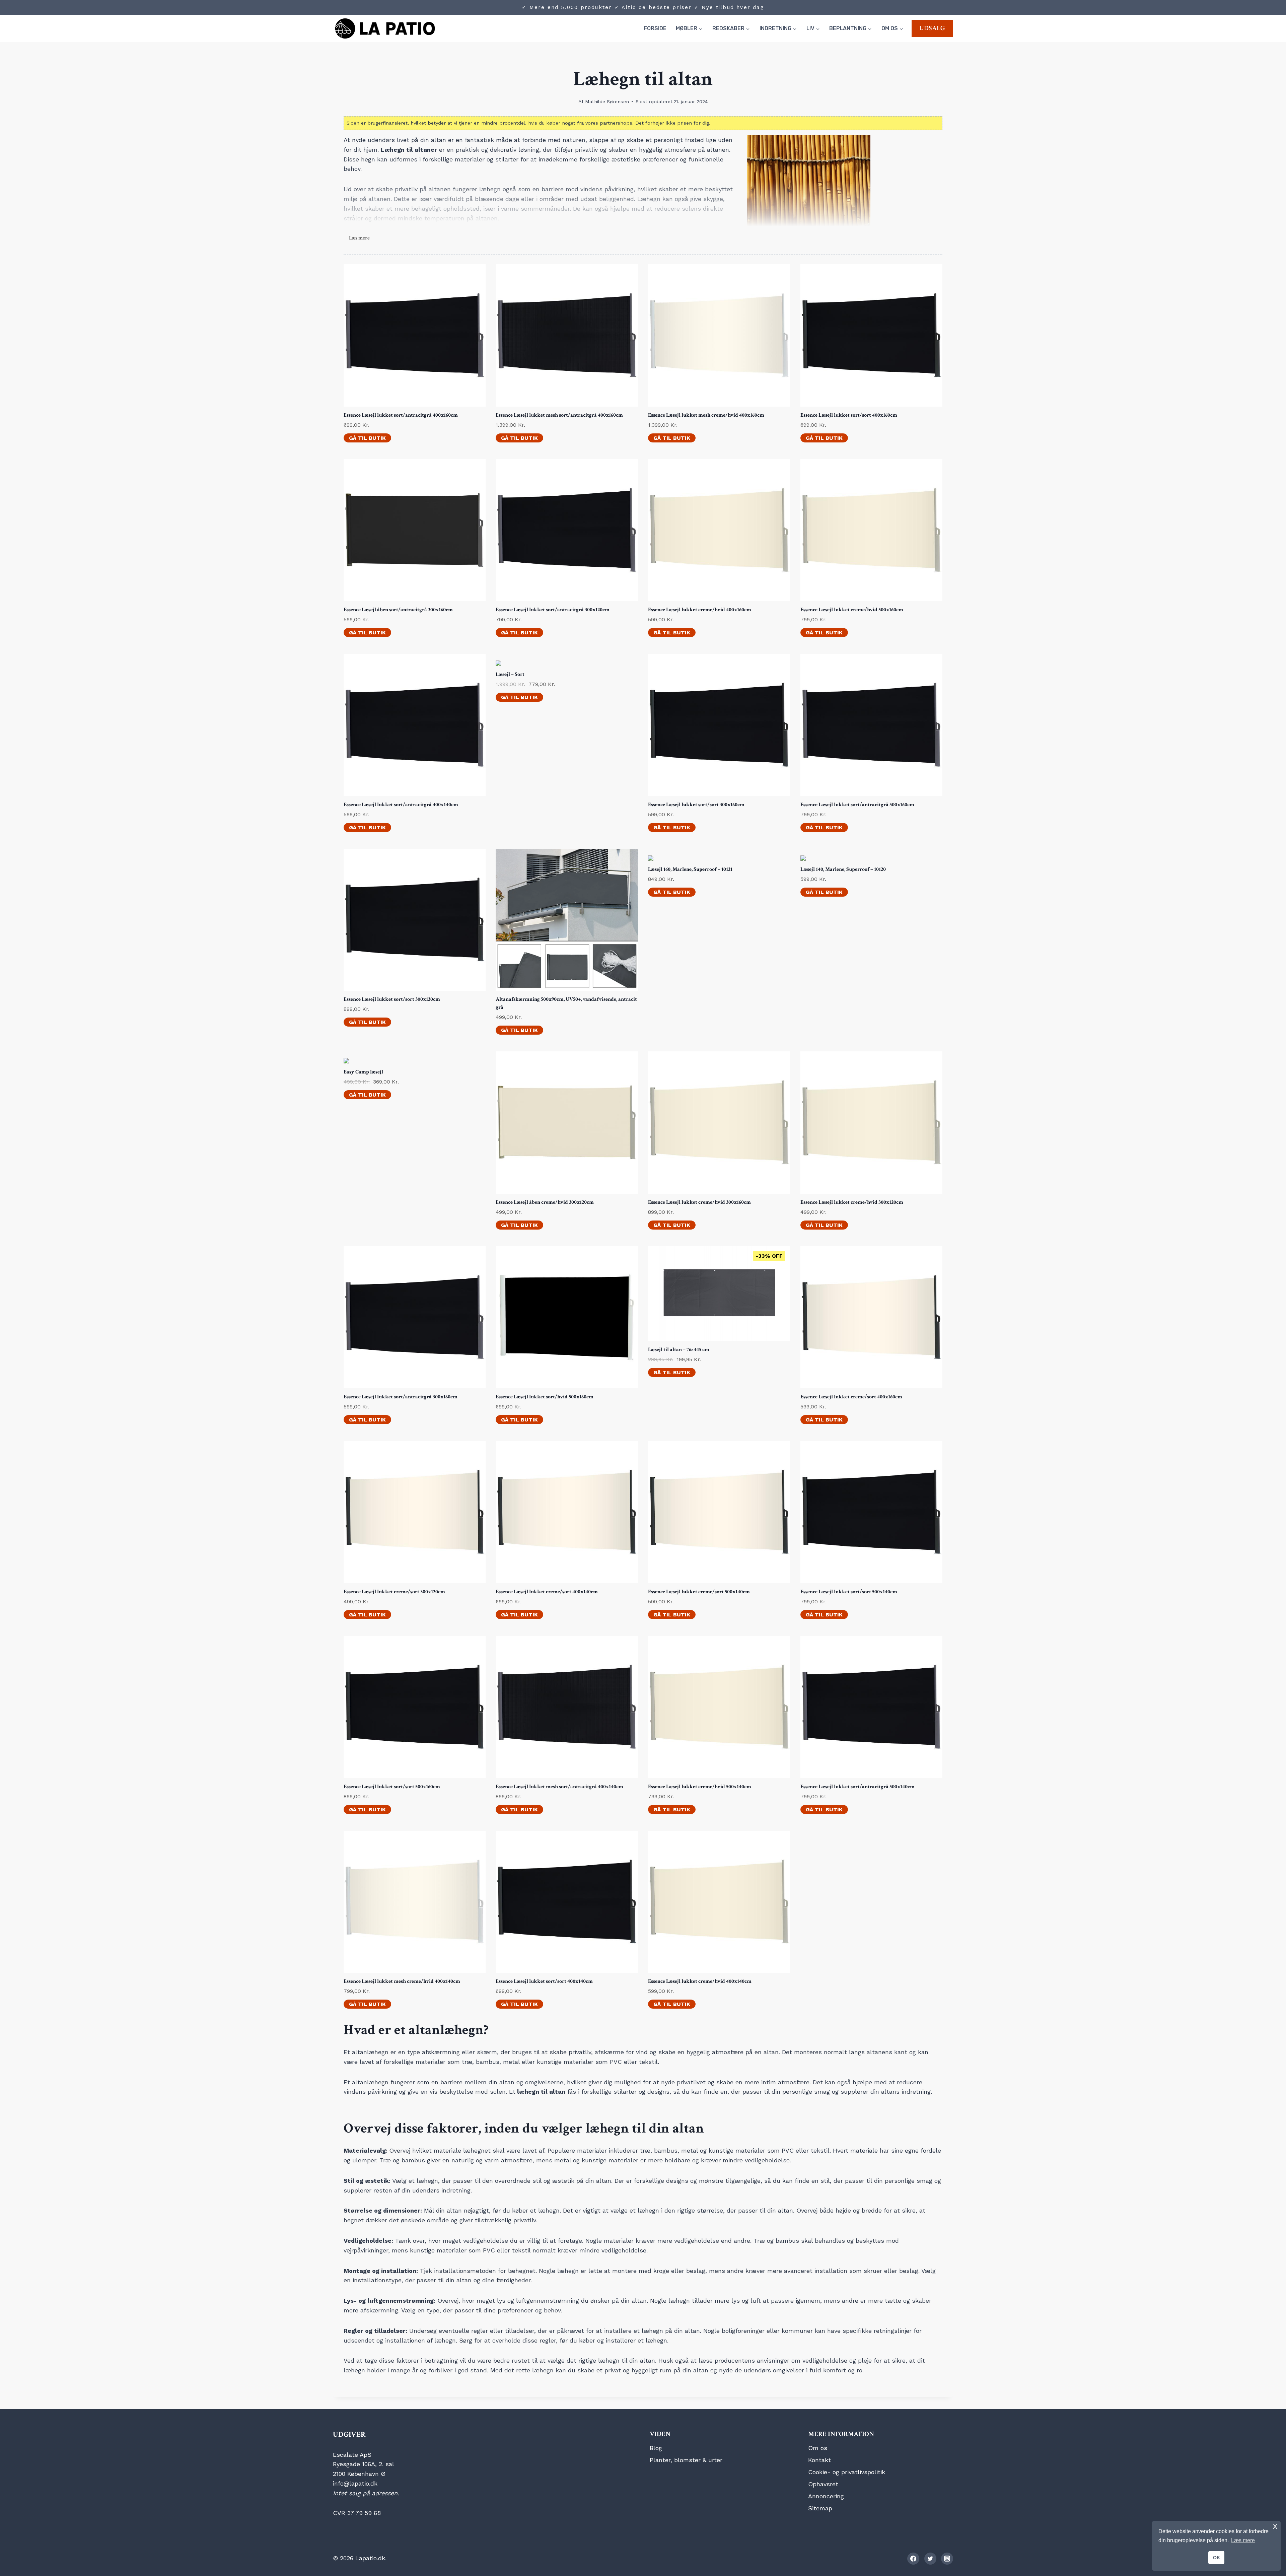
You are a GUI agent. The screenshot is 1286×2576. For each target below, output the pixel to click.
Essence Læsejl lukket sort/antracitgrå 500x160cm (857, 805)
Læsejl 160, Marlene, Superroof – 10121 (690, 869)
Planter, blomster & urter (686, 2460)
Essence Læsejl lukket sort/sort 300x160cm (696, 805)
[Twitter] (930, 2559)
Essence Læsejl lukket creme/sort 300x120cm (394, 1592)
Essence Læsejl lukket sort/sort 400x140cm (544, 1981)
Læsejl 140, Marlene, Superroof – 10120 (843, 869)
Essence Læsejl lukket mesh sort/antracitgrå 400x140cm (559, 1787)
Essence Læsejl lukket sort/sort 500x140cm (849, 1592)
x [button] (1275, 2526)
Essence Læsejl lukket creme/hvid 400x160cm (700, 610)
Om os (818, 2448)
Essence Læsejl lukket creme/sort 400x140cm (547, 1592)
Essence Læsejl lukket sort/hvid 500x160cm (545, 1397)
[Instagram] (947, 2559)
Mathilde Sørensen (607, 101)
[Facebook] (913, 2559)
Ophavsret (823, 2484)
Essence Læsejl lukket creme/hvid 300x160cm (699, 1202)
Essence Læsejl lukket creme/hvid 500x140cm (700, 1787)
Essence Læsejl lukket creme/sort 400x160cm (851, 1397)
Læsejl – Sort (510, 674)
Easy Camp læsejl (363, 1072)
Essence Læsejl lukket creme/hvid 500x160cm (852, 610)
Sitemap (820, 2508)
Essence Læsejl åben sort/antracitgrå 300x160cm (398, 610)
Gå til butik (367, 438)
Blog (656, 2448)
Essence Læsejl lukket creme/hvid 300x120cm (852, 1202)
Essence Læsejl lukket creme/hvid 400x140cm (700, 1981)
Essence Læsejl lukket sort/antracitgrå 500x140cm (858, 1787)
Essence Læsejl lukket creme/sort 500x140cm (699, 1592)
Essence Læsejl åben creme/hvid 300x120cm (545, 1202)
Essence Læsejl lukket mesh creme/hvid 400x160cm (706, 415)
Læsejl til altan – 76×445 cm (679, 1350)
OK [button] (1217, 2558)
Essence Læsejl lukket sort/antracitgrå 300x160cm (401, 1397)
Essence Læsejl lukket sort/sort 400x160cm (849, 415)
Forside (655, 28)
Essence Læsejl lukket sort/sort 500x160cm (392, 1787)
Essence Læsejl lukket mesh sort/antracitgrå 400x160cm (559, 415)
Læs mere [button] (1243, 2540)
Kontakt (819, 2460)
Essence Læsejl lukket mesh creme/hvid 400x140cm (402, 1981)
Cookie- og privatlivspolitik (847, 2472)
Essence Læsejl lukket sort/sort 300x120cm (392, 999)
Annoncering (826, 2496)
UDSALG (932, 28)
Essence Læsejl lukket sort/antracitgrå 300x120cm (553, 610)
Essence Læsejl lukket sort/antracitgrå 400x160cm (401, 415)
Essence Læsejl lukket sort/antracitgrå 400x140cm (401, 805)
